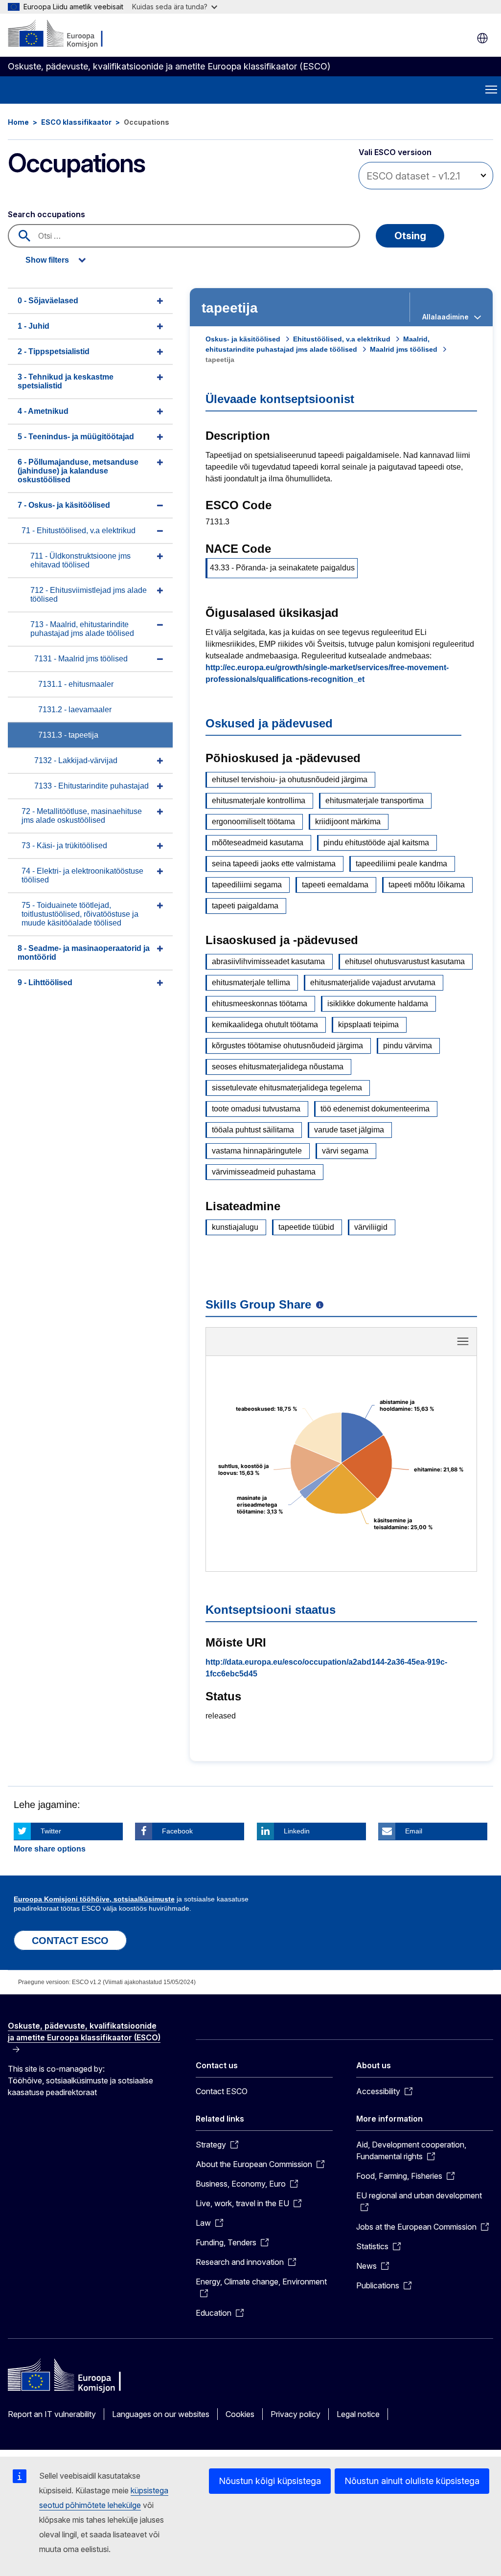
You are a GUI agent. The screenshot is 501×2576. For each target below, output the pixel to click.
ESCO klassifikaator (76, 122)
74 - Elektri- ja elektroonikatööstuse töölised (82, 875)
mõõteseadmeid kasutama (258, 843)
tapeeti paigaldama (245, 906)
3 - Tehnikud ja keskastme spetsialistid (66, 381)
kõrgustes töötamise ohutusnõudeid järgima (287, 1046)
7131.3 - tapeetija (68, 735)
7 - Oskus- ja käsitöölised (64, 505)
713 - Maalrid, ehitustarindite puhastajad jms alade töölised (82, 629)
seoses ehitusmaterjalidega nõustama (278, 1067)
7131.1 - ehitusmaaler (76, 684)
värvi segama (345, 1151)
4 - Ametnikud (43, 411)
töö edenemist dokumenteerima (375, 1109)
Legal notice (358, 2414)
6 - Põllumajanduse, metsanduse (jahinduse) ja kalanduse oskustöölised (78, 471)
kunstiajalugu (235, 1227)
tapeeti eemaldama (335, 885)
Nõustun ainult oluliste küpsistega (412, 2481)
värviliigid (371, 1227)
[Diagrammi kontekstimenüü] (463, 1341)
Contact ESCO (222, 2091)
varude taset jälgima (349, 1130)
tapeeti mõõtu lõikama (427, 885)
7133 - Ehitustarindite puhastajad (91, 786)
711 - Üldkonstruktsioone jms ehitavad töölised (80, 560)
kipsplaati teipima (368, 1025)
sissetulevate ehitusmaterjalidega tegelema (287, 1088)
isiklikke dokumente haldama (378, 1004)
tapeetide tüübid (306, 1227)
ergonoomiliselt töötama (253, 822)
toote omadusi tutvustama (256, 1109)
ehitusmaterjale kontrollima (259, 801)
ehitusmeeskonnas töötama (260, 1004)
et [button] (482, 38)
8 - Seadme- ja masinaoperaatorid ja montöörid (84, 953)
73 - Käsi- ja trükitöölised (64, 846)
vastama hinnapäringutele (257, 1151)
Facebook (177, 1831)
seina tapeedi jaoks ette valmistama (274, 864)
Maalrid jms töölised (404, 349)
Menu (491, 90)
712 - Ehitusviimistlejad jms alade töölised (89, 595)
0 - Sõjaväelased (48, 301)
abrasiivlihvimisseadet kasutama (268, 961)
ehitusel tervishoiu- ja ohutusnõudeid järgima (290, 780)
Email (414, 1831)
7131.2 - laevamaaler (75, 710)
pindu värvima (408, 1046)
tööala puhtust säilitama (253, 1130)
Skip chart (342, 1345)
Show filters (47, 260)
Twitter (51, 1831)
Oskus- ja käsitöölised (243, 339)
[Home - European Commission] (67, 34)
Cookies (240, 2414)
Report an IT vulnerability (52, 2414)
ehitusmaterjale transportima (375, 801)
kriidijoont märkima (348, 822)
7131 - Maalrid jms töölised (81, 659)
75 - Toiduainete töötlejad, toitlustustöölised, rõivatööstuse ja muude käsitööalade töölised (80, 914)
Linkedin (297, 1831)
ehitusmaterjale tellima (251, 983)
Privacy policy (296, 2414)
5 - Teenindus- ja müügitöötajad (76, 437)
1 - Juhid (34, 326)
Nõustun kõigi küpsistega (270, 2481)
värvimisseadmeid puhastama (264, 1172)
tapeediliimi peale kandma (401, 864)
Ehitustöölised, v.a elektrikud (342, 339)
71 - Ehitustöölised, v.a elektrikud (79, 531)
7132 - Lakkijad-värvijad (76, 760)
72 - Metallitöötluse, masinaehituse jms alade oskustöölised (82, 816)
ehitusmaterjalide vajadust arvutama (373, 983)
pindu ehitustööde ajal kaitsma (376, 843)
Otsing (410, 236)
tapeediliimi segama (247, 885)
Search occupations (46, 214)
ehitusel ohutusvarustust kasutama (405, 961)
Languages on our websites (161, 2414)
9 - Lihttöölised (45, 983)
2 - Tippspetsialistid (54, 351)
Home (18, 122)
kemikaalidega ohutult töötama (265, 1025)
